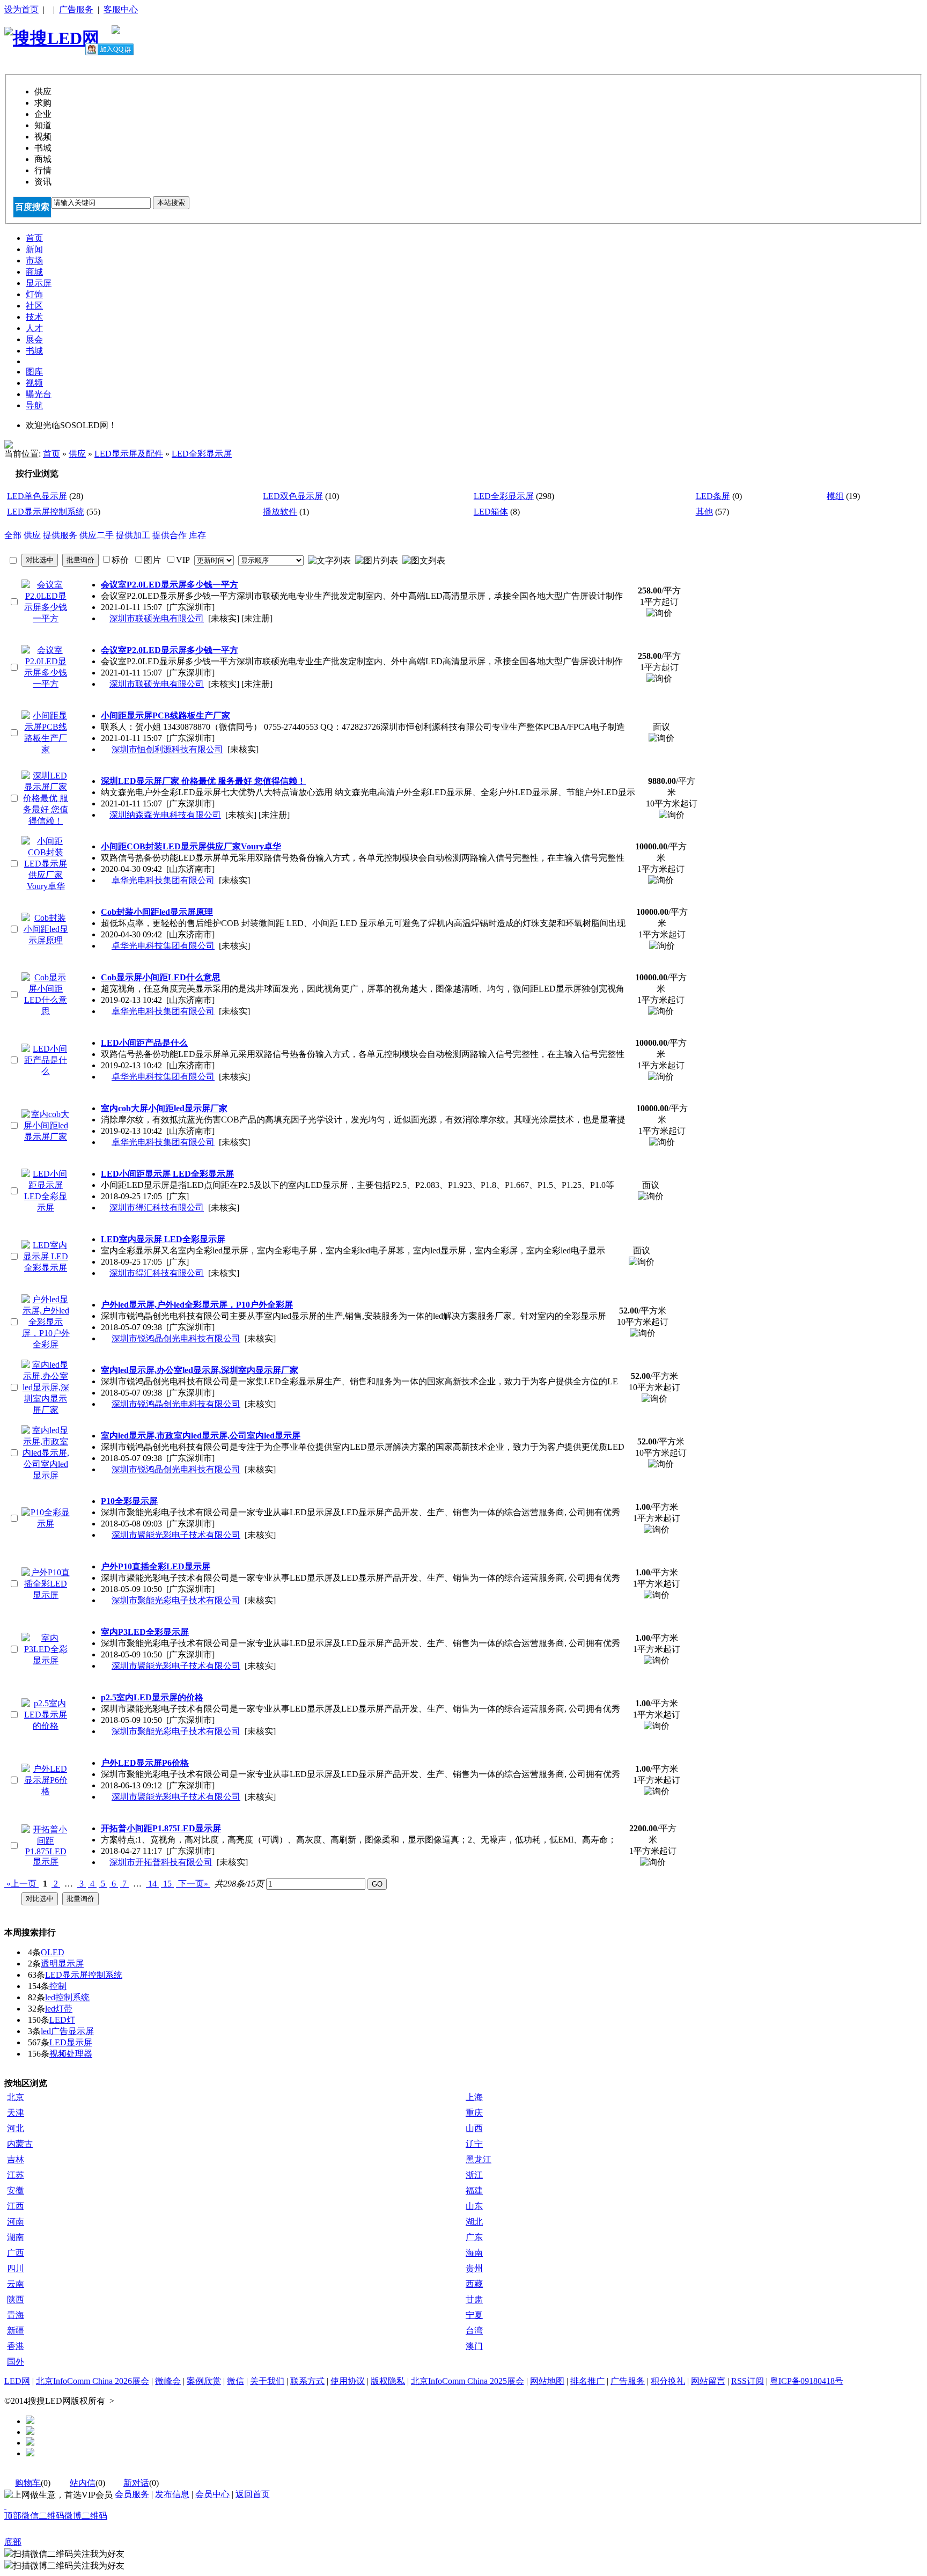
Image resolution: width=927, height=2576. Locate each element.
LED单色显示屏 (37, 496)
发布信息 (172, 2494)
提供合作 (170, 535)
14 (152, 1884)
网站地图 (547, 2381)
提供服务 (60, 535)
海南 (474, 2253)
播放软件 (280, 512)
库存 (197, 535)
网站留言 (708, 2381)
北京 (16, 2097)
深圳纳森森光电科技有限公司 (165, 815)
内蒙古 (20, 2144)
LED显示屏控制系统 (46, 512)
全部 (13, 535)
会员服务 (132, 2494)
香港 (16, 2346)
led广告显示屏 (67, 2031)
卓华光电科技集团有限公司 (163, 880)
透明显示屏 (62, 1964)
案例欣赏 (204, 2381)
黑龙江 (479, 2159)
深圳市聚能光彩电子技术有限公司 (176, 1535)
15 (167, 1884)
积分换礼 (668, 2381)
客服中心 (121, 9)
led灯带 (59, 2009)
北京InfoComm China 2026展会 (93, 2381)
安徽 (16, 2190)
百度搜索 (32, 207)
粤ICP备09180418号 (807, 2381)
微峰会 (168, 2381)
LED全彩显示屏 (202, 454)
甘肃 (474, 2299)
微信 (236, 2381)
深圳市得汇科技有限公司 (157, 1208)
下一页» (193, 1884)
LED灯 (62, 2020)
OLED (53, 1952)
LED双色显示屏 (293, 496)
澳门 (474, 2346)
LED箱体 (491, 512)
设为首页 (21, 9)
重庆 (474, 2113)
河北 (16, 2128)
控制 (58, 1986)
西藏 (474, 2284)
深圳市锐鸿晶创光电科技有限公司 (176, 1338)
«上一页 (21, 1884)
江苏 (16, 2175)
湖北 (474, 2222)
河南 (16, 2222)
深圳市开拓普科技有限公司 (161, 1862)
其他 (704, 512)
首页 (51, 454)
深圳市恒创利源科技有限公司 (167, 749)
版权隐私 (388, 2381)
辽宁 (474, 2144)
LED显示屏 (71, 2042)
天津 (16, 2113)
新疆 (16, 2331)
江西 (16, 2206)
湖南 (16, 2237)
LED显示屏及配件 (129, 454)
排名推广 (587, 2381)
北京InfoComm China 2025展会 (468, 2381)
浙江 (474, 2175)
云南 (16, 2284)
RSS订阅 (748, 2381)
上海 (474, 2097)
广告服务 (76, 9)
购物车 (28, 2483)
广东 (474, 2237)
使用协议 (348, 2381)
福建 (474, 2190)
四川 (16, 2268)
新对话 (136, 2483)
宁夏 (474, 2315)
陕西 (16, 2299)
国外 (16, 2362)
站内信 (83, 2483)
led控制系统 (67, 1997)
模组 (835, 496)
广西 (16, 2253)
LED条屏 (713, 496)
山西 (474, 2128)
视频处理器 (71, 2054)
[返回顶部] (5, 2505)
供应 (77, 454)
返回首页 (253, 2494)
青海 (16, 2315)
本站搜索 (171, 203)
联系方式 (307, 2381)
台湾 (474, 2331)
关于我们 (267, 2381)
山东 (474, 2206)
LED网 (17, 2381)
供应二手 (97, 535)
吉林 (16, 2159)
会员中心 (212, 2494)
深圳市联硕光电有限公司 (157, 618)
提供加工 (133, 535)
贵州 (474, 2268)
